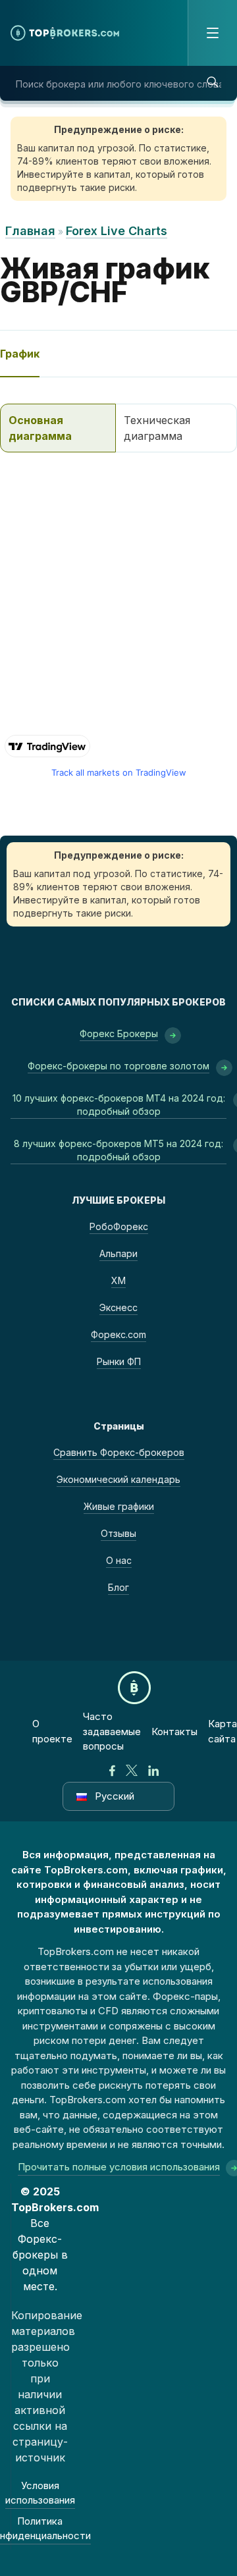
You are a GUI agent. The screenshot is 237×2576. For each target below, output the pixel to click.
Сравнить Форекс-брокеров (119, 1452)
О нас (119, 1560)
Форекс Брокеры (119, 1033)
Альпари (118, 1253)
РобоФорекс (119, 1226)
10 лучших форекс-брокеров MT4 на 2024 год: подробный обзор (119, 1105)
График (20, 354)
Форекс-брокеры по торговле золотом (118, 1066)
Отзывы (118, 1533)
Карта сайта (223, 1731)
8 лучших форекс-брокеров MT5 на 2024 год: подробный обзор (118, 1150)
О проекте (52, 1731)
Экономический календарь (118, 1479)
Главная (30, 231)
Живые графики (119, 1506)
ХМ (118, 1280)
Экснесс (118, 1307)
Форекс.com (118, 1334)
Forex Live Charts (117, 231)
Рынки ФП (119, 1361)
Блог (118, 1587)
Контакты (174, 1731)
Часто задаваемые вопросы (112, 1731)
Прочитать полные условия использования (119, 2167)
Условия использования (40, 2493)
